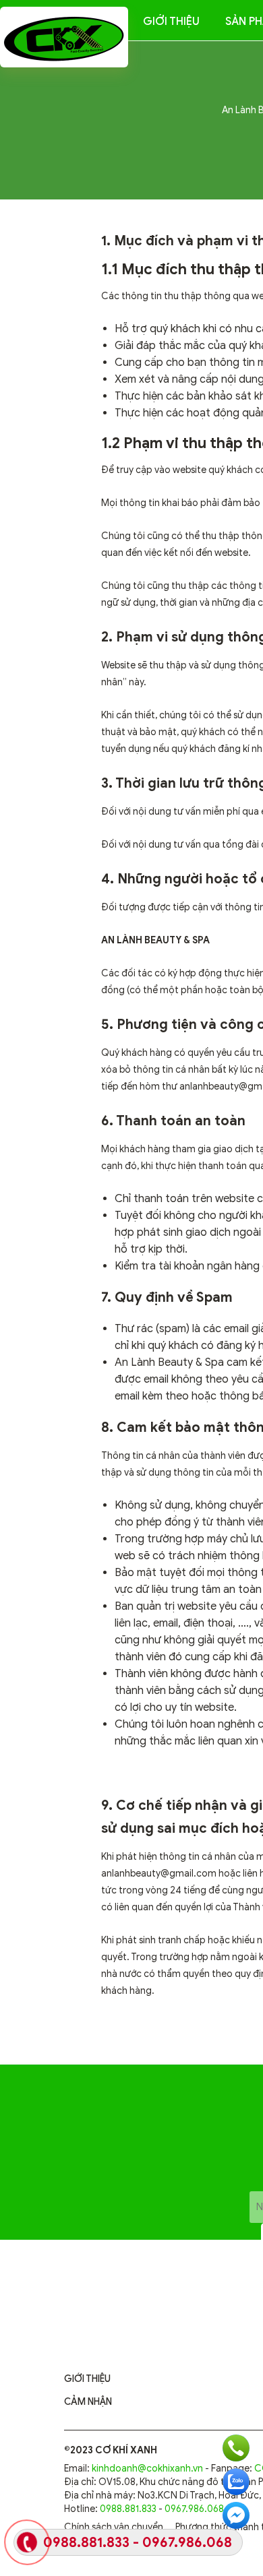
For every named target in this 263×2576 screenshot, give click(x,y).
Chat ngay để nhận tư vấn (236, 2515)
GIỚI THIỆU (87, 2379)
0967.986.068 (194, 2509)
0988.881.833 (128, 2509)
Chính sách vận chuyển (114, 2527)
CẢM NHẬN (88, 2402)
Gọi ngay (236, 2448)
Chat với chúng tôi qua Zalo (236, 2482)
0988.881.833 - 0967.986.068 (138, 2543)
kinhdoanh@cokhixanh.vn (147, 2469)
